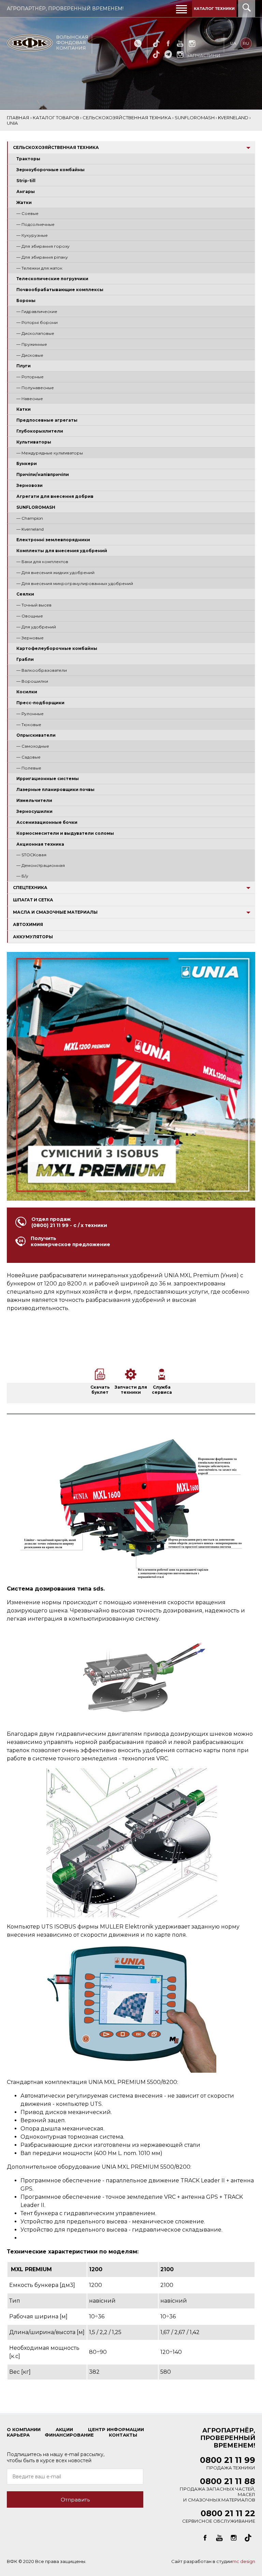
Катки (24, 409)
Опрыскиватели (36, 735)
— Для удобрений (36, 627)
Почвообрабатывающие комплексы (60, 290)
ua (233, 43)
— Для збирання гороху (43, 246)
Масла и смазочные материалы (55, 912)
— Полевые (29, 768)
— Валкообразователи (42, 670)
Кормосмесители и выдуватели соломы (65, 833)
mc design (244, 2561)
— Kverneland (30, 529)
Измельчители (34, 800)
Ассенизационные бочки (47, 822)
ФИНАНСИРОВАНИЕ (69, 2435)
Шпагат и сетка (33, 900)
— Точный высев (34, 605)
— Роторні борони (37, 322)
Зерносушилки (34, 811)
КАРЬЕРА (18, 2435)
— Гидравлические (37, 311)
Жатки (24, 202)
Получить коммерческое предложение (70, 1241)
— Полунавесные (35, 388)
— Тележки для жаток (39, 268)
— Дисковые (30, 355)
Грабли (25, 659)
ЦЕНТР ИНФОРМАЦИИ (116, 2429)
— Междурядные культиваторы (50, 453)
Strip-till (26, 181)
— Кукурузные (32, 235)
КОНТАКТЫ (123, 2435)
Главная (18, 118)
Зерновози (30, 485)
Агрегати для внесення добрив (55, 496)
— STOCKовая (31, 855)
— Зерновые (30, 638)
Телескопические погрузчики (52, 279)
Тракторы (28, 159)
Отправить (75, 2500)
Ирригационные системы (48, 779)
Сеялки (25, 594)
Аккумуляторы (33, 937)
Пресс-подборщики (40, 703)
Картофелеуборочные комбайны (57, 648)
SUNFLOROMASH (36, 507)
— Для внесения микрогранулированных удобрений (75, 583)
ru (246, 43)
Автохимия (28, 924)
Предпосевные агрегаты (47, 420)
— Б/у (22, 876)
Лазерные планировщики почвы (55, 789)
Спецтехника (30, 888)
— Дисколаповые (35, 333)
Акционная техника (40, 844)
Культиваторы (34, 442)
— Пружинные (32, 344)
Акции (64, 2429)
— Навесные (30, 399)
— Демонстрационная (41, 865)
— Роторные (30, 377)
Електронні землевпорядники (53, 540)
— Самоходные (33, 746)
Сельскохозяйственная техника (56, 147)
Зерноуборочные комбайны (50, 170)
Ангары (26, 192)
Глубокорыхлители (40, 431)
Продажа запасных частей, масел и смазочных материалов (217, 2491)
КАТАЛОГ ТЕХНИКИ (214, 9)
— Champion (30, 518)
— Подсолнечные (35, 224)
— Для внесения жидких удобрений (55, 573)
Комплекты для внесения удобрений (62, 551)
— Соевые (27, 213)
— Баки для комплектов (42, 562)
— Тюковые (29, 725)
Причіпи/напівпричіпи (43, 474)
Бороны (26, 301)
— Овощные (30, 616)
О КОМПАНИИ (24, 2429)
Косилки (27, 692)
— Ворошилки (32, 681)
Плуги (24, 366)
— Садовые (28, 757)
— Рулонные (30, 714)
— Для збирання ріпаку (42, 257)
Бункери (27, 464)
